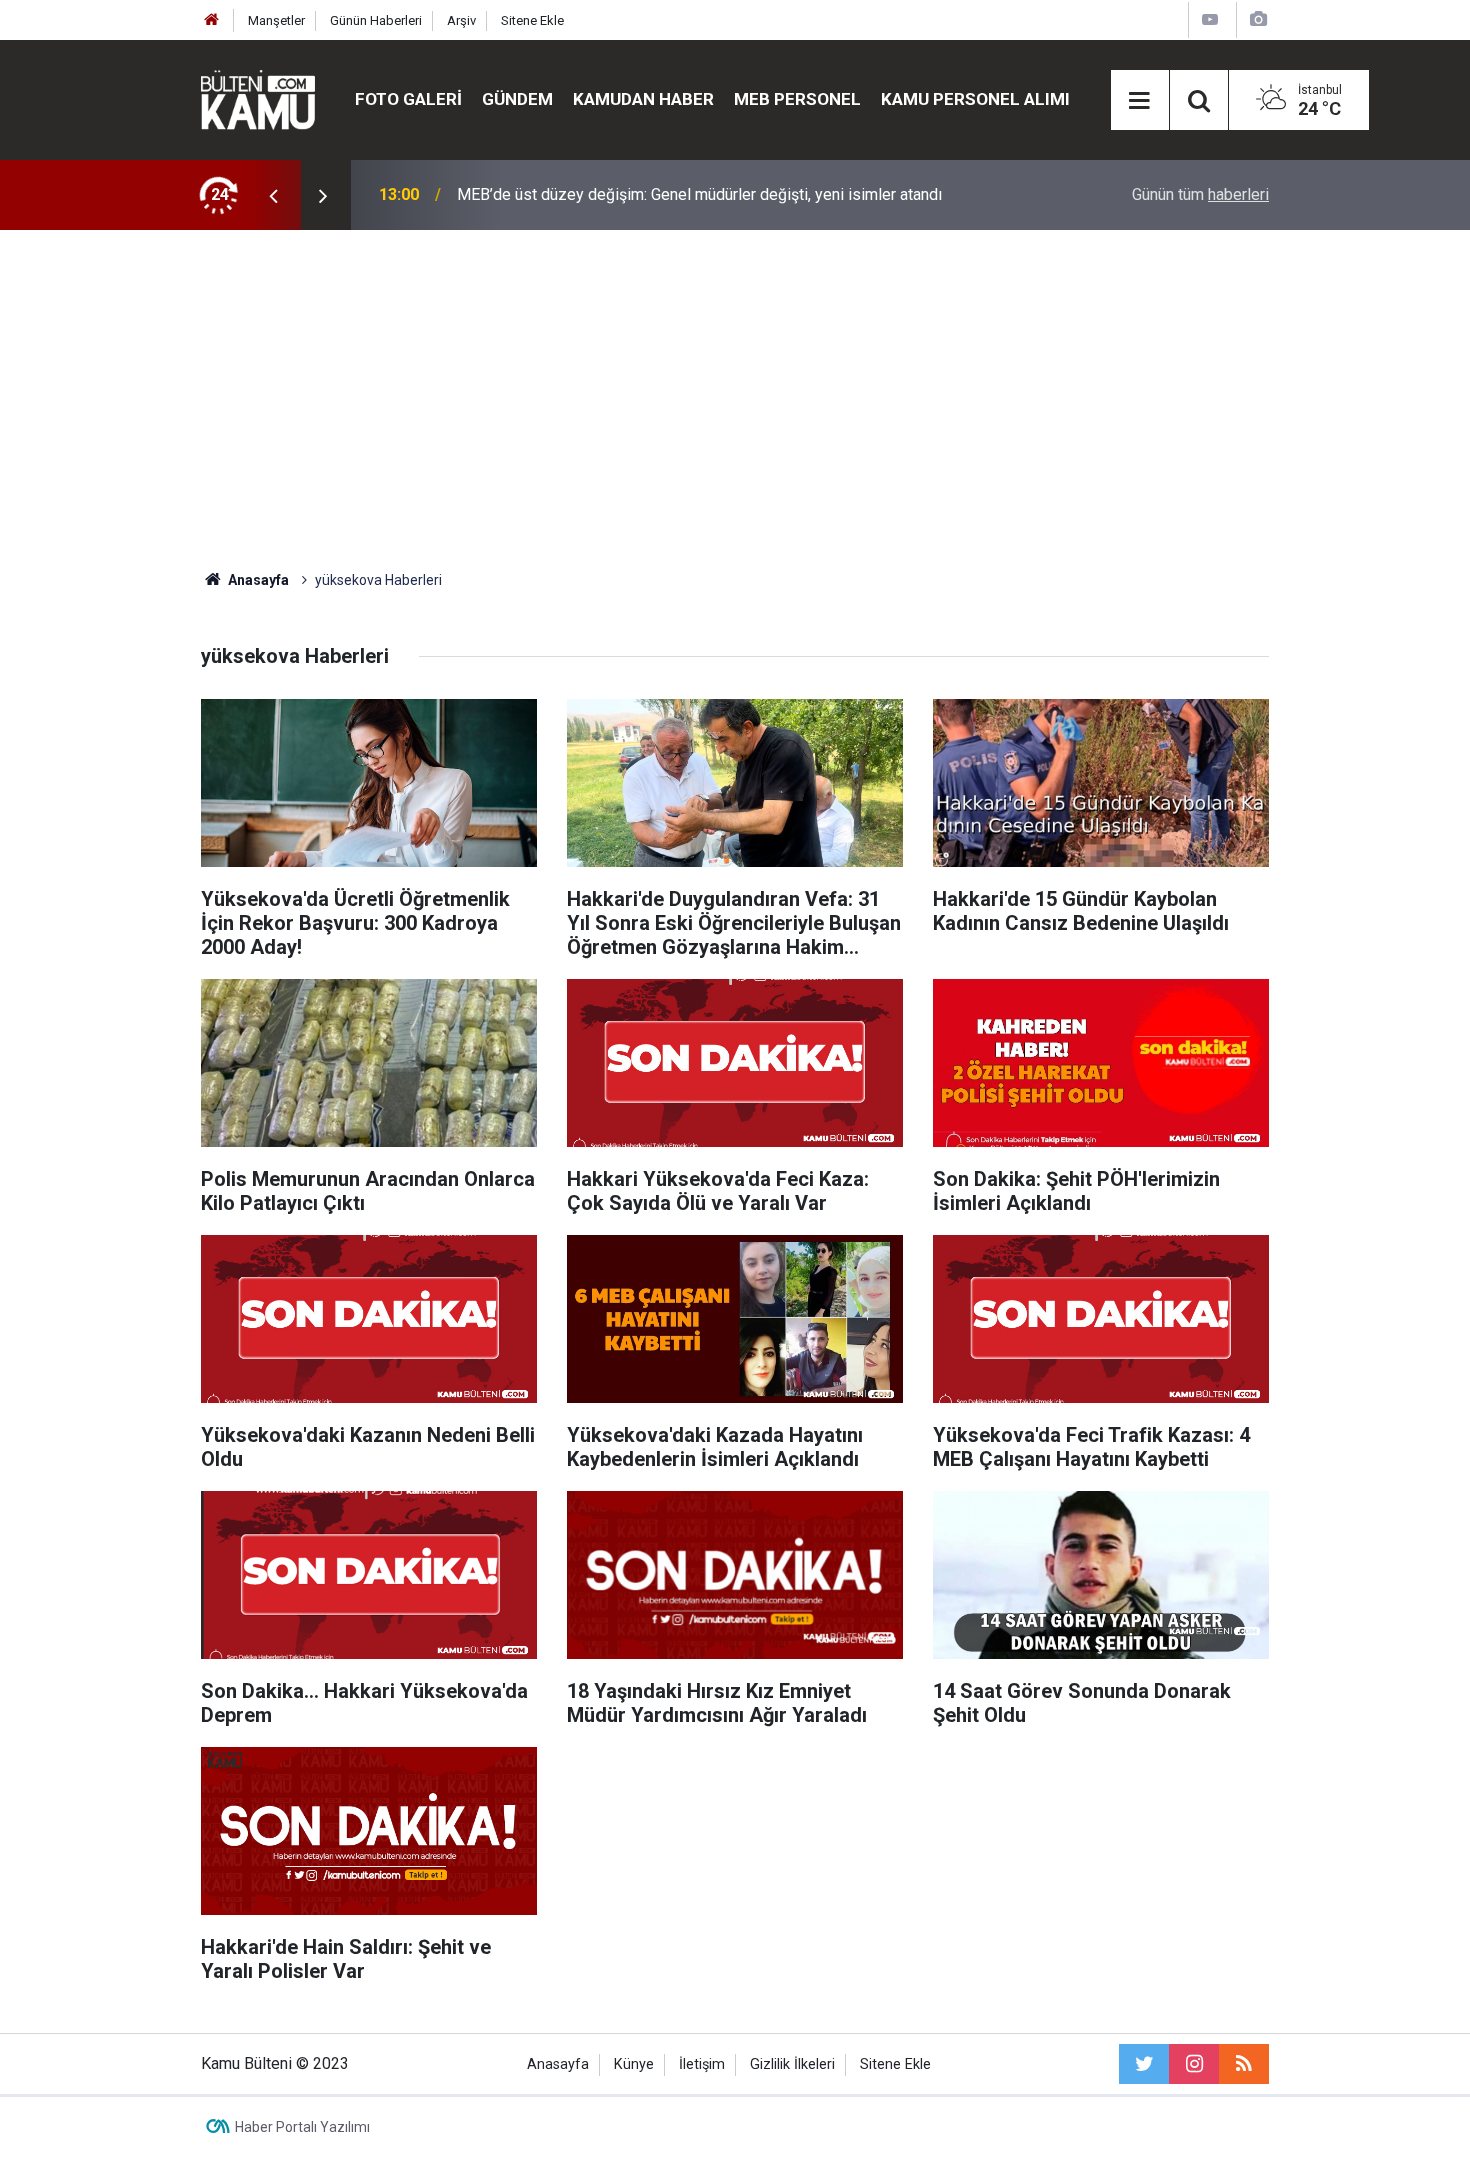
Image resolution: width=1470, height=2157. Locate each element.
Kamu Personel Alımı (975, 99)
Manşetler (276, 20)
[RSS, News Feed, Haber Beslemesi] (1244, 2064)
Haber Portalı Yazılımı (302, 2127)
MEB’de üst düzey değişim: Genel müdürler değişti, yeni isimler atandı (699, 194)
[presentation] (273, 195)
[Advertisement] (735, 400)
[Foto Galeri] (1258, 19)
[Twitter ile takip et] (1144, 2064)
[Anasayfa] (212, 20)
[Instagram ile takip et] (1194, 2064)
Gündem (517, 99)
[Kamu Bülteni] (258, 100)
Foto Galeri (408, 99)
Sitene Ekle (532, 20)
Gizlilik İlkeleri (792, 2064)
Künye (634, 2064)
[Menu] (1140, 101)
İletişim (702, 2064)
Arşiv (461, 20)
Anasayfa (558, 2064)
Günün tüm (1200, 194)
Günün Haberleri (376, 20)
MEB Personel (797, 99)
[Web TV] (1210, 19)
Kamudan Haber (643, 99)
